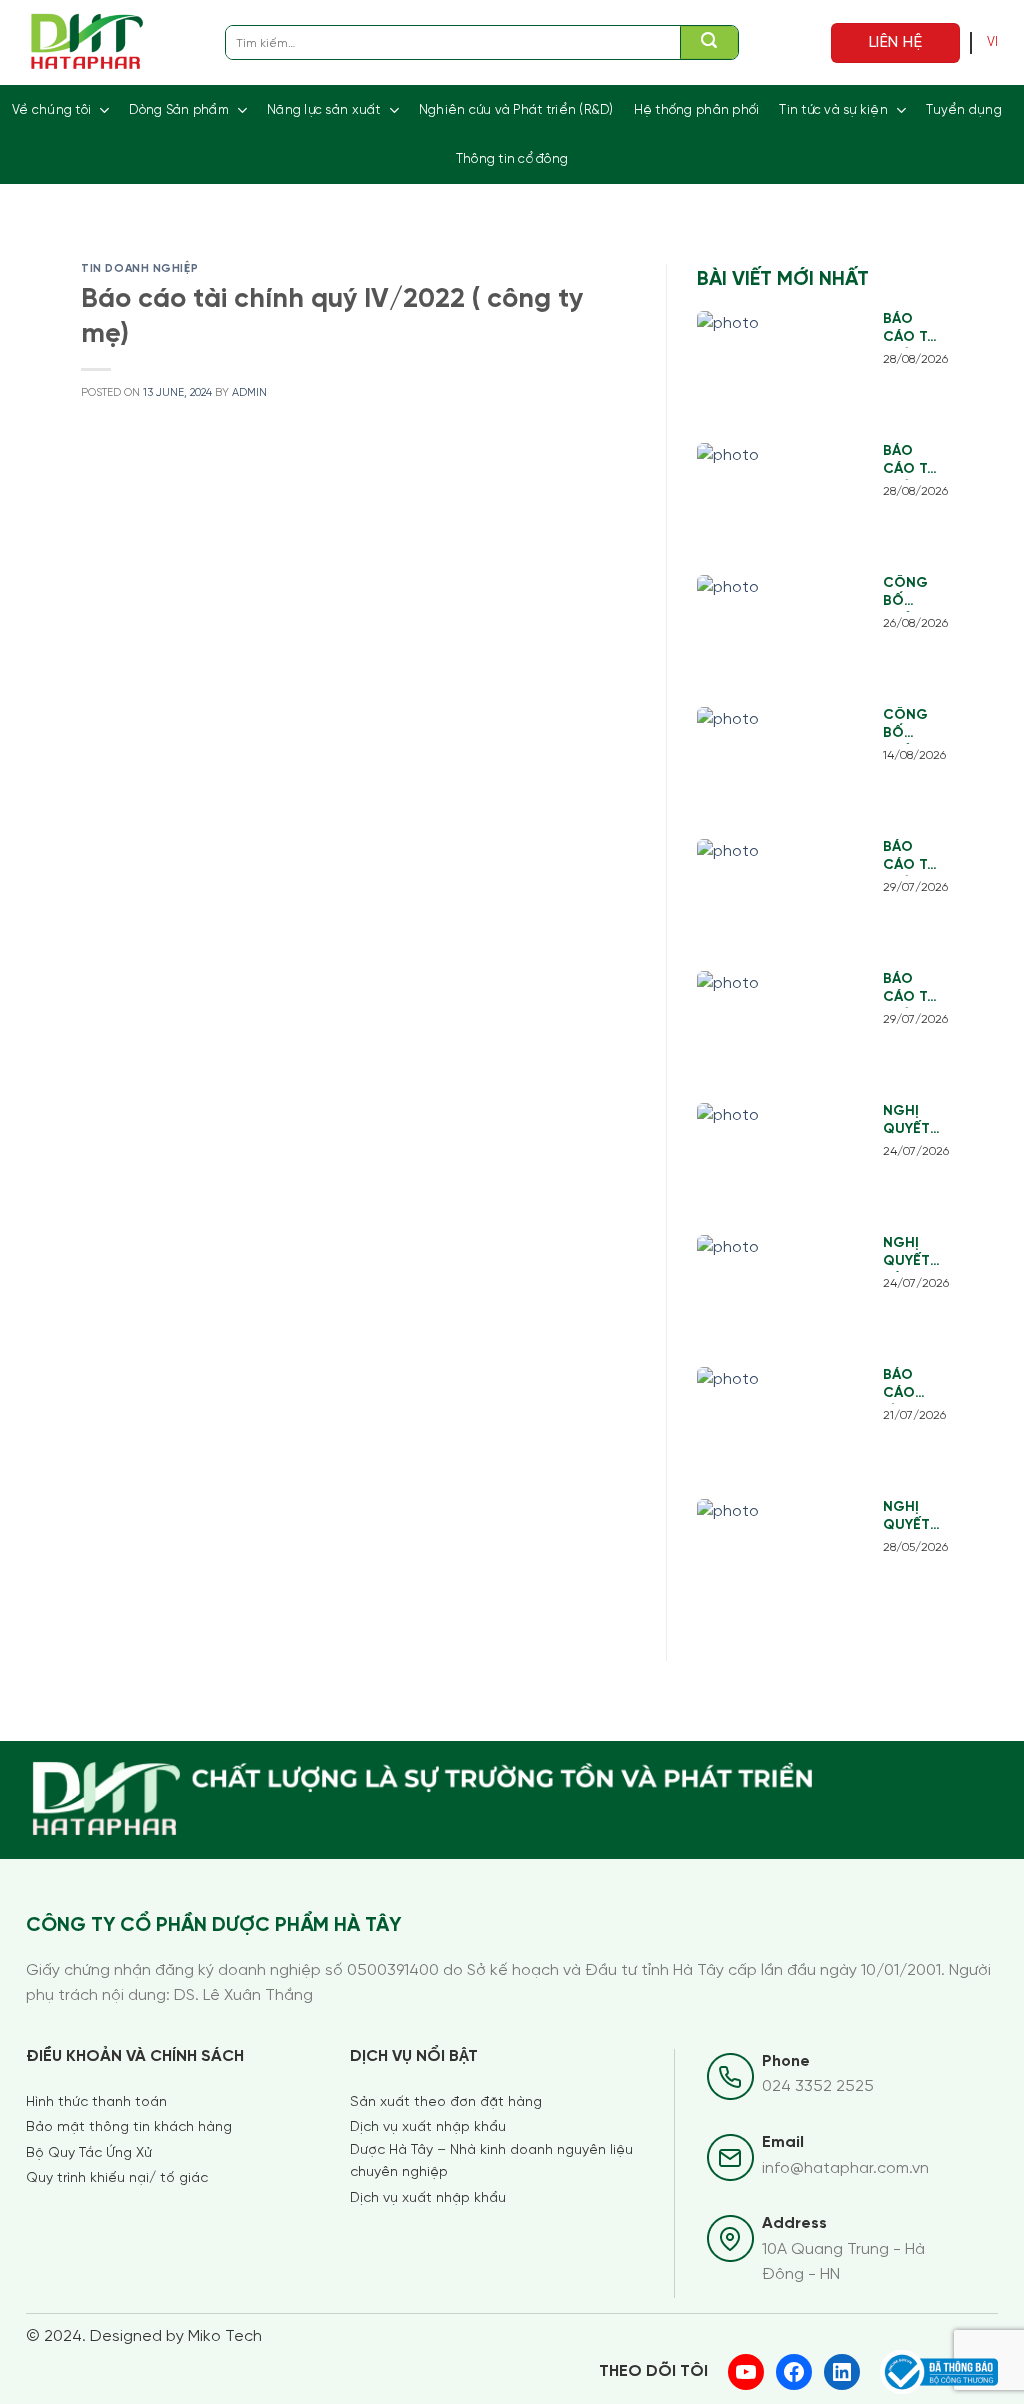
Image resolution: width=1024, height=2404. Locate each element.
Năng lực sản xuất (323, 110)
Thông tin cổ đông (512, 159)
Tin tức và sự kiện (833, 110)
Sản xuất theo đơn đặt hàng (446, 2102)
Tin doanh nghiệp (139, 269)
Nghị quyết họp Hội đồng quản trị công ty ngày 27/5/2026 (913, 1517)
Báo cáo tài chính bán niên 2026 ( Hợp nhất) (911, 461)
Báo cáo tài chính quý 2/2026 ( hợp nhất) (912, 989)
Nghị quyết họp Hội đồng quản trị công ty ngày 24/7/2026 (913, 1121)
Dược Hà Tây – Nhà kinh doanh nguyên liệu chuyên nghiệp (491, 2161)
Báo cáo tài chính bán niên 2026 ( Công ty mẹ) (911, 329)
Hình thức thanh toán (96, 2102)
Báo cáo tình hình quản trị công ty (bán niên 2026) (910, 1385)
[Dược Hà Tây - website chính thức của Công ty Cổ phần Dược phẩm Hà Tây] (87, 42)
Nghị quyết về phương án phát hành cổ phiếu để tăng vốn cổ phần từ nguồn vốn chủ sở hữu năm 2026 (913, 1253)
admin (249, 393)
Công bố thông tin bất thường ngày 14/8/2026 (913, 725)
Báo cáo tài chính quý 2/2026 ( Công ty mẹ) (912, 857)
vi (993, 42)
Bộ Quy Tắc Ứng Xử (89, 2153)
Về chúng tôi (51, 110)
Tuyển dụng (964, 110)
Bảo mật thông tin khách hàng (129, 2127)
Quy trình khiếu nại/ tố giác (117, 2178)
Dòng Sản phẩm (178, 110)
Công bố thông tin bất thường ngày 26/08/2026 (913, 593)
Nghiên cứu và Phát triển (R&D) (516, 110)
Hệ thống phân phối (697, 110)
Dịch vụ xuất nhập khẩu (428, 2127)
